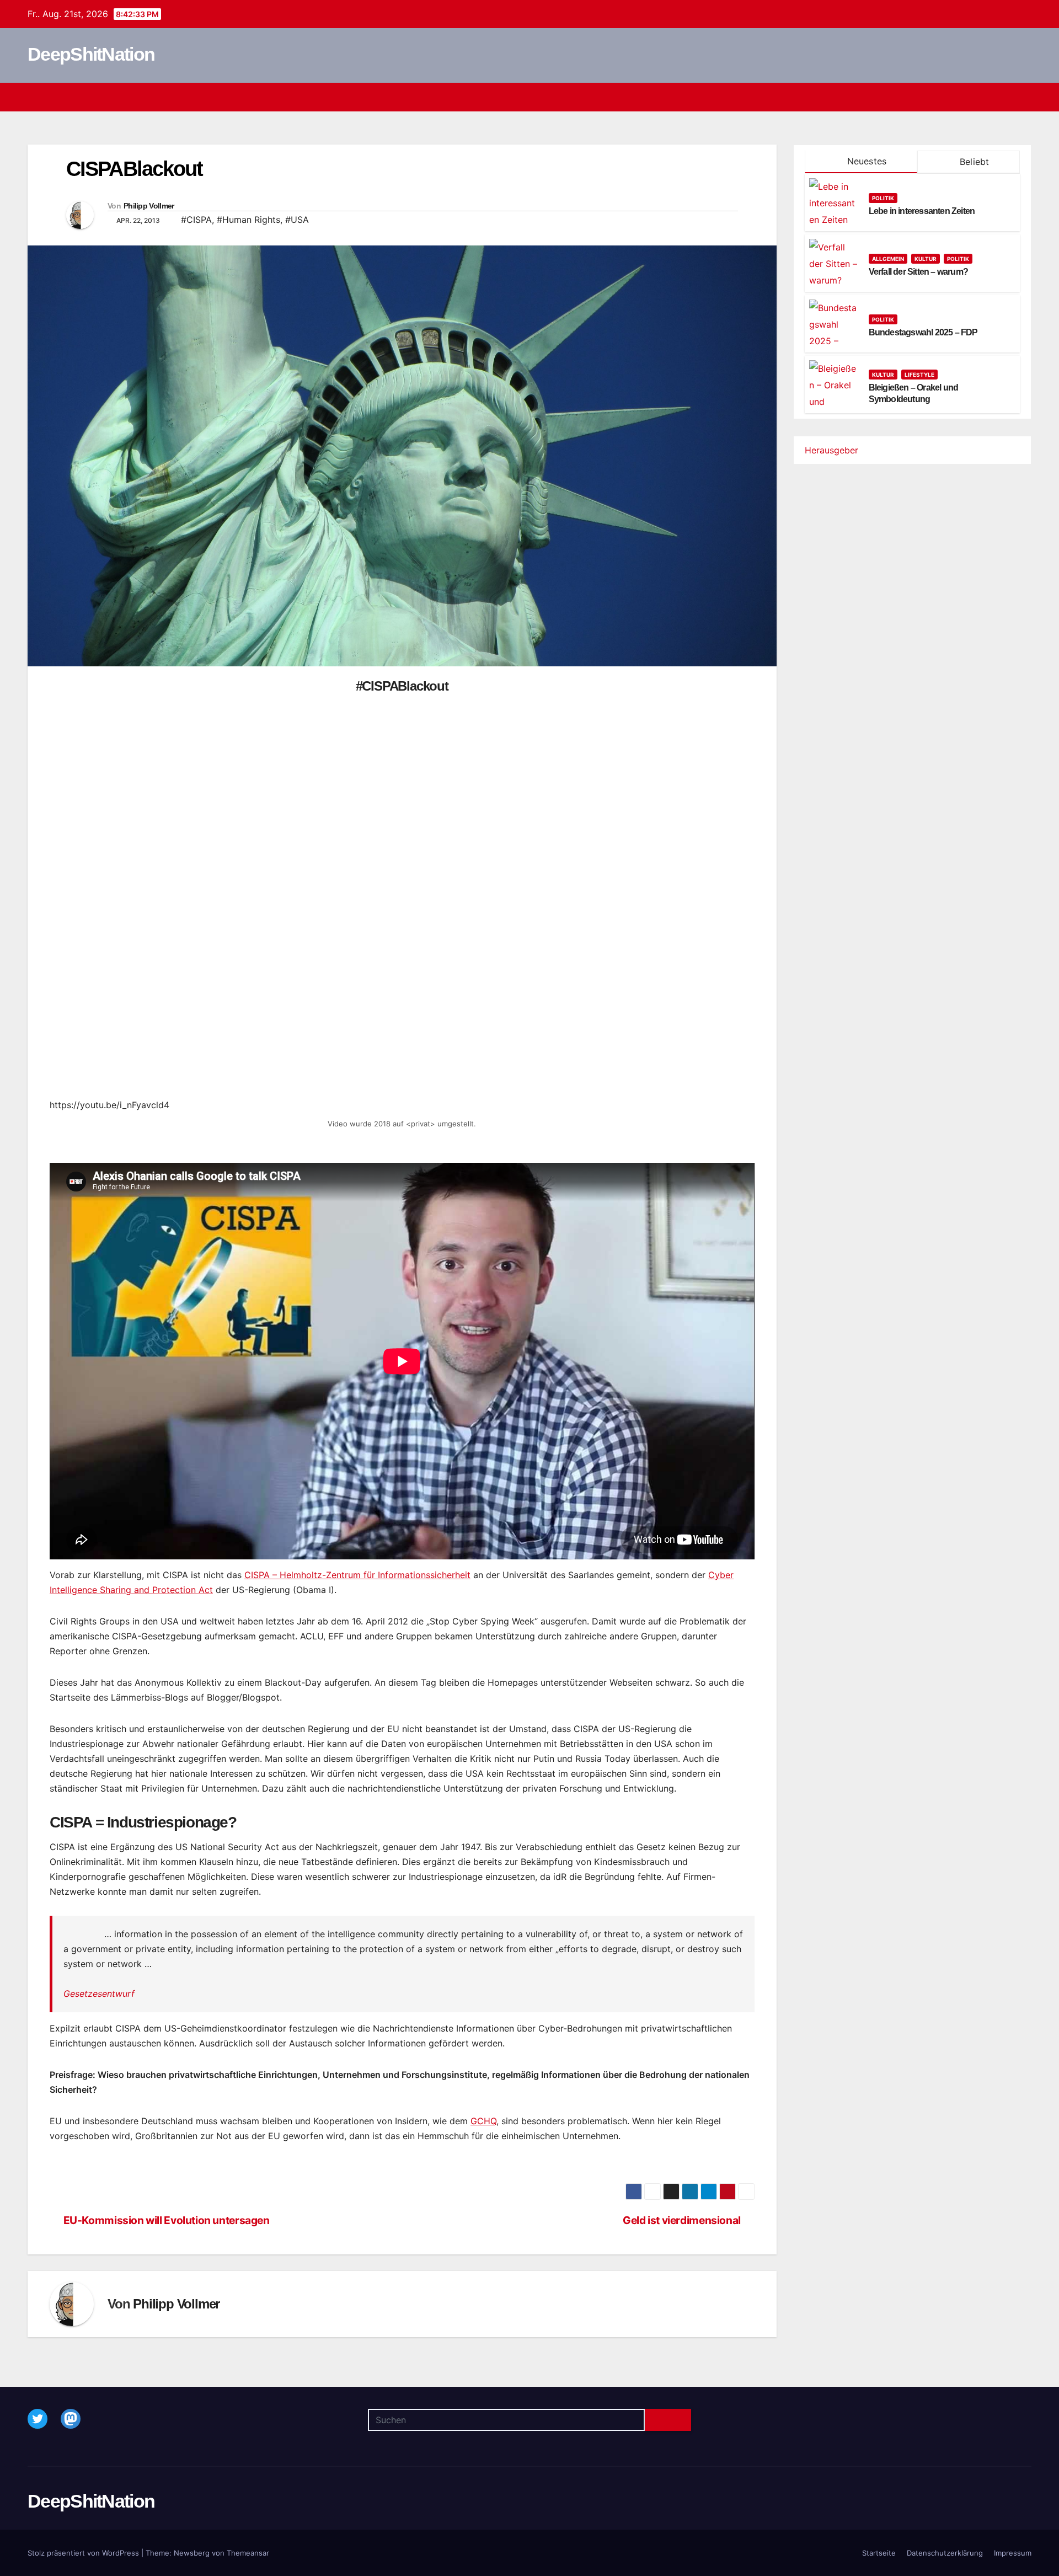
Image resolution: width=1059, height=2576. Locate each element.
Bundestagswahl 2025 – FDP (923, 332)
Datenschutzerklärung (945, 2553)
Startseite (879, 2553)
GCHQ (483, 2121)
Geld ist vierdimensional (682, 2220)
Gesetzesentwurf (99, 1994)
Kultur (926, 259)
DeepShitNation (91, 54)
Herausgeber (831, 450)
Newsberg (192, 2553)
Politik (883, 198)
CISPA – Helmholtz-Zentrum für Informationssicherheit (357, 1575)
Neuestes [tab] (865, 161)
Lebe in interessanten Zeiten (922, 211)
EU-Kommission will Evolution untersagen (167, 2220)
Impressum (1013, 2553)
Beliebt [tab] (973, 162)
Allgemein (888, 259)
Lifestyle (919, 375)
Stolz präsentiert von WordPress (84, 2553)
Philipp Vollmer (149, 206)
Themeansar (248, 2553)
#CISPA (196, 220)
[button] (1003, 97)
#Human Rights (248, 220)
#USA (297, 220)
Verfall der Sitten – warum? (918, 272)
